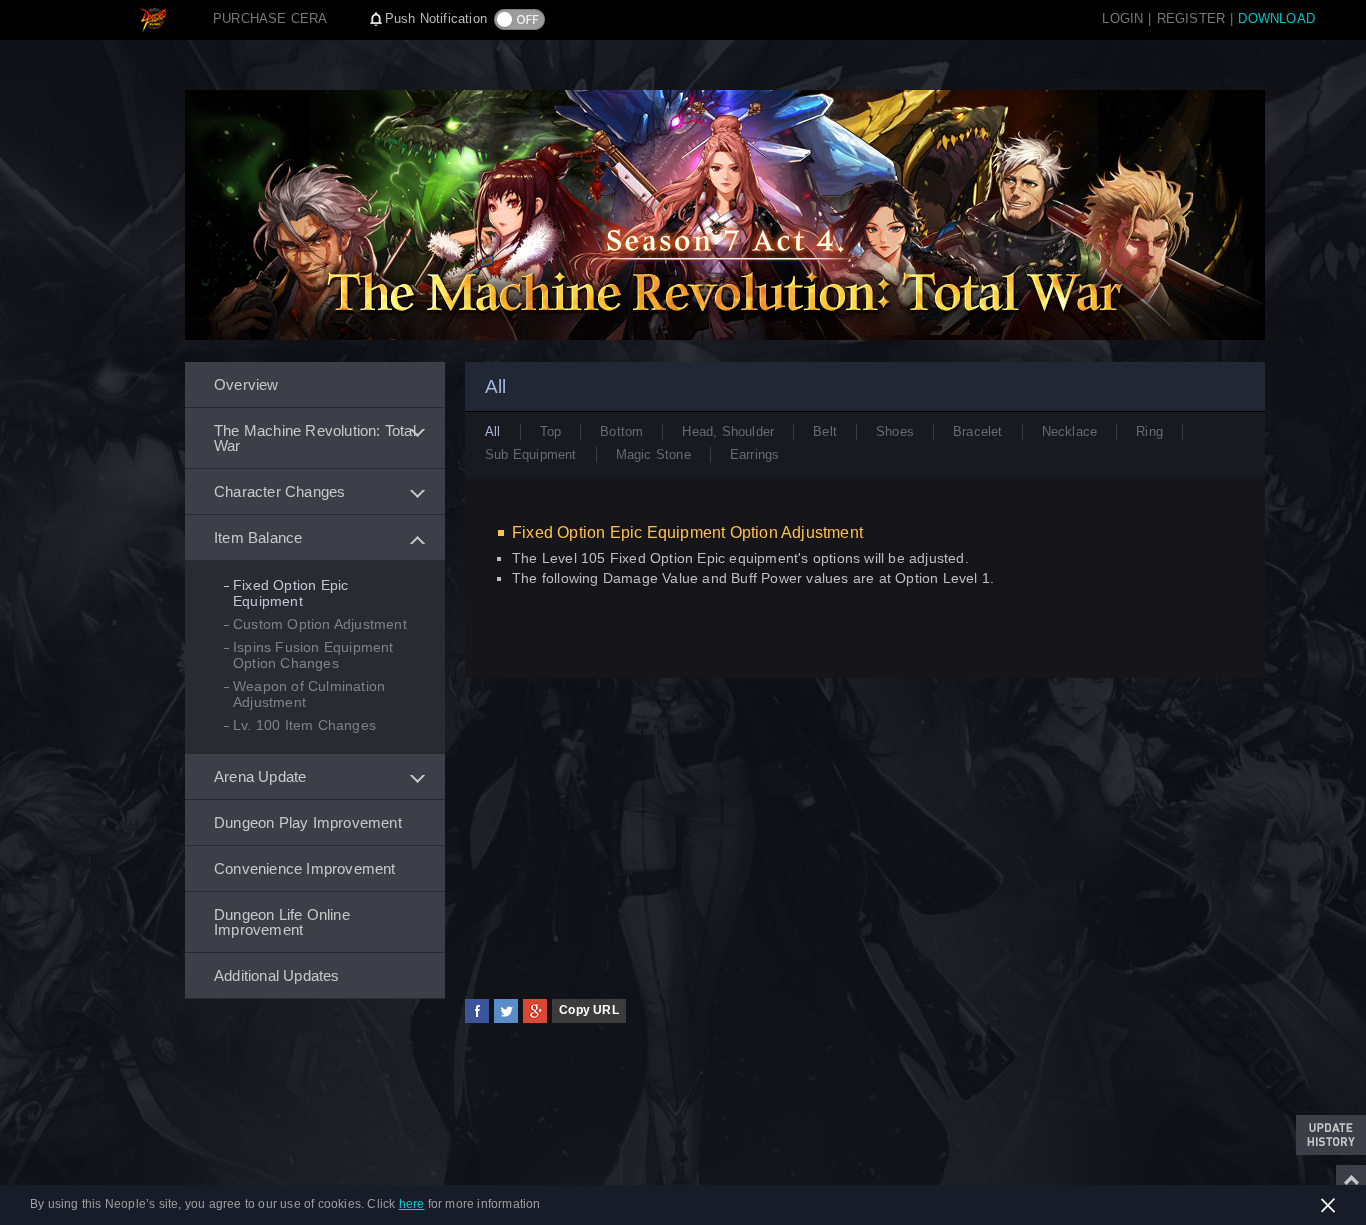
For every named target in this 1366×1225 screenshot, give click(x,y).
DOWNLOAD (1276, 18)
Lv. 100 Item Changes (304, 725)
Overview (246, 384)
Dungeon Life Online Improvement (282, 922)
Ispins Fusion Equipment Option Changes (313, 655)
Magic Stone (653, 454)
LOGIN (1122, 18)
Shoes (895, 431)
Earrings (755, 454)
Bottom (621, 431)
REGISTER (1191, 18)
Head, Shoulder (728, 431)
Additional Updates (277, 975)
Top (551, 431)
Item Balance (258, 537)
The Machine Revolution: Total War (315, 438)
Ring (1149, 431)
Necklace (1070, 431)
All (493, 431)
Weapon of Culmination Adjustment (309, 694)
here (412, 1204)
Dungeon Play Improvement (308, 822)
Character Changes (279, 491)
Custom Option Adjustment (320, 624)
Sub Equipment (531, 454)
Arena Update (260, 776)
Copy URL (589, 1010)
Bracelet (978, 431)
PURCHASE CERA (270, 18)
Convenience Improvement (305, 868)
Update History (1331, 1135)
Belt (825, 431)
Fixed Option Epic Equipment (290, 593)
